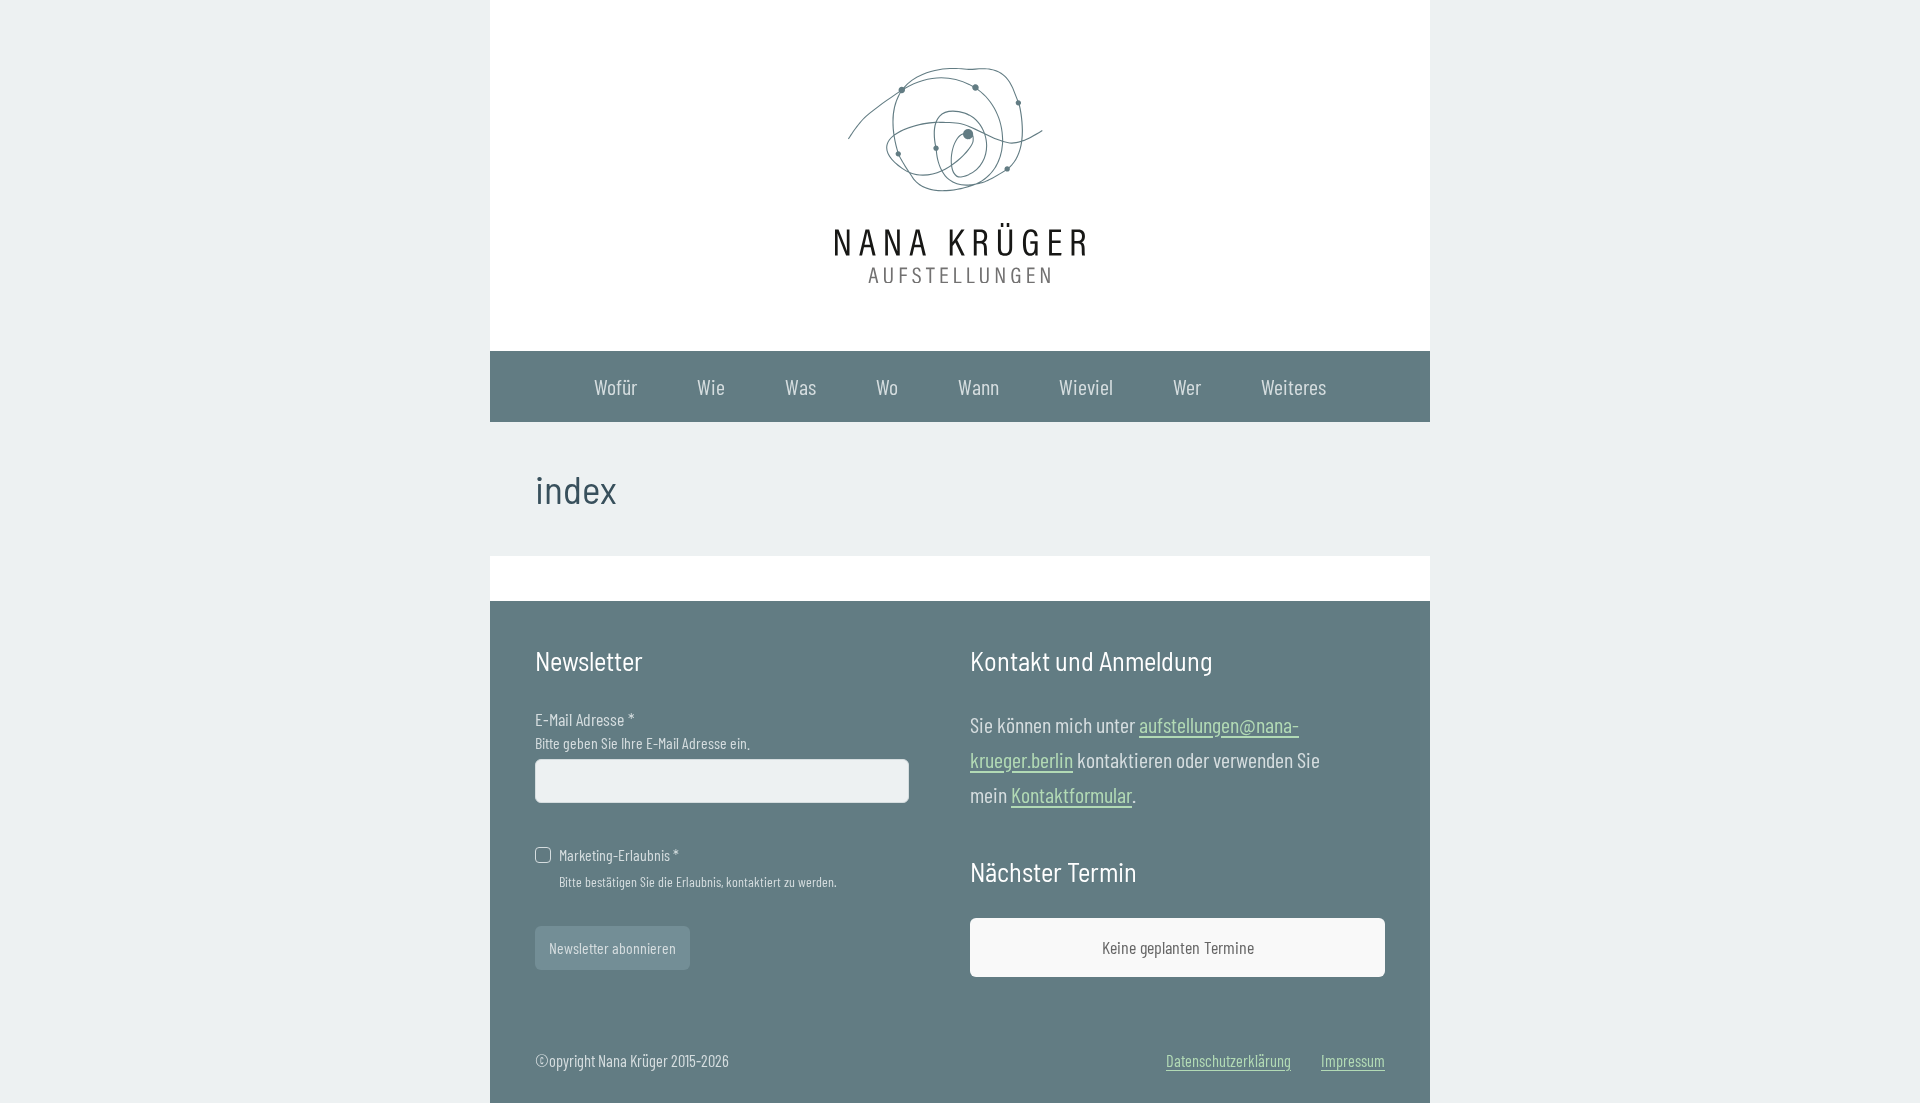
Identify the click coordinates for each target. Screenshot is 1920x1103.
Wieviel (1086, 386)
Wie (711, 386)
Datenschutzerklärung (1228, 1060)
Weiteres (1293, 386)
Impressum (1353, 1060)
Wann (978, 386)
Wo (887, 386)
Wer (1187, 386)
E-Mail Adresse (585, 719)
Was (800, 386)
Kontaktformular (1071, 794)
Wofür (615, 386)
